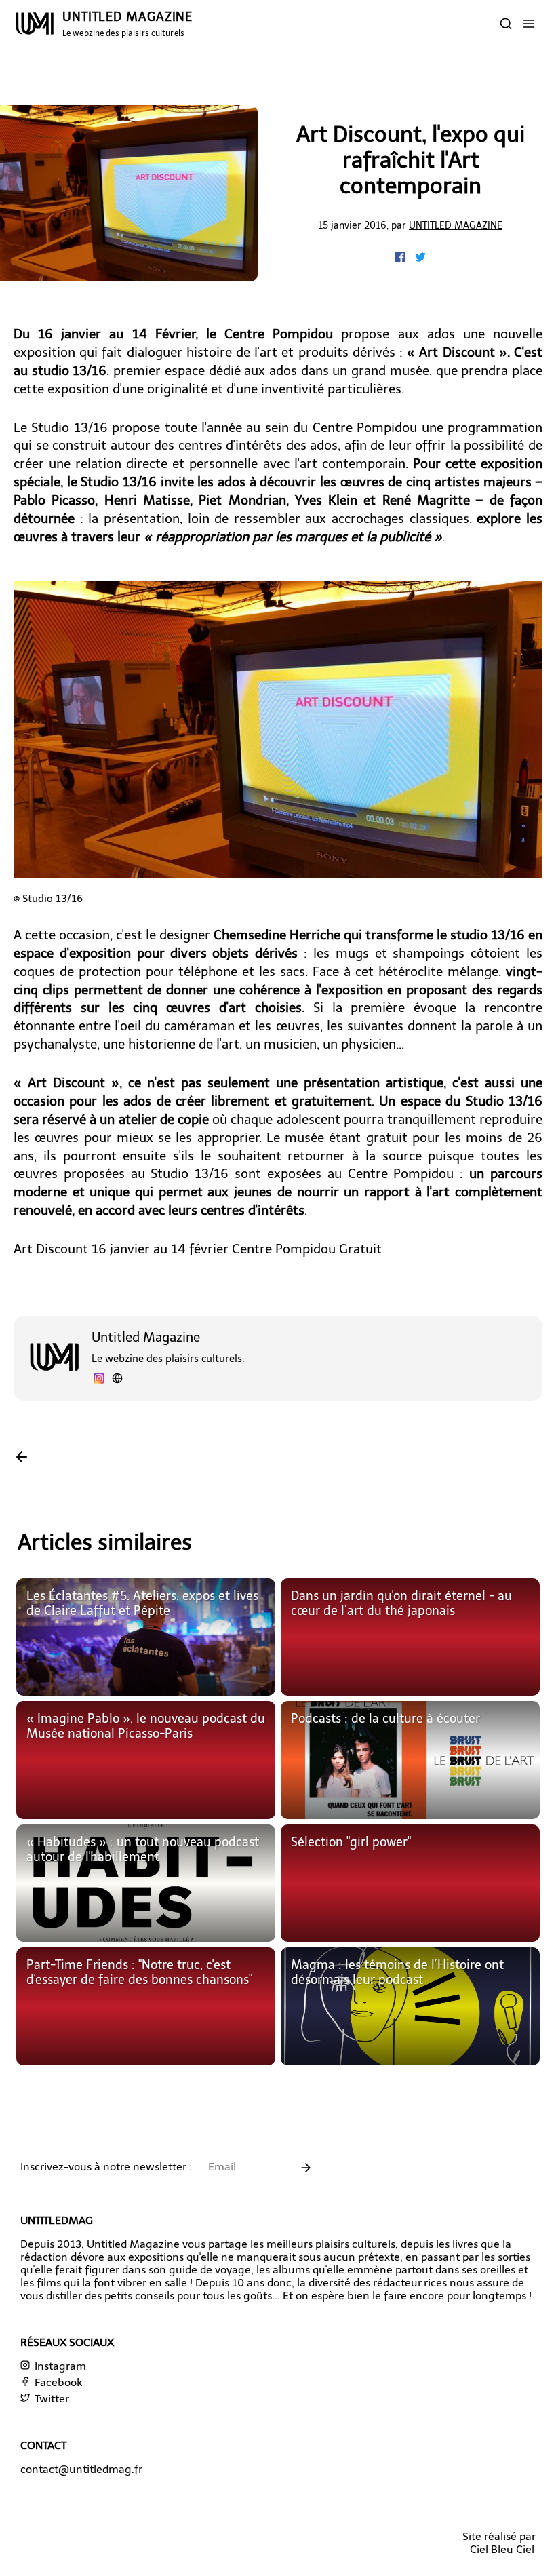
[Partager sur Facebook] (401, 259)
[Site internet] (117, 1380)
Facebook (57, 2382)
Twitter (51, 2399)
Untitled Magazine (456, 225)
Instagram (59, 2366)
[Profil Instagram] (99, 1380)
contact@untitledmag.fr (81, 2469)
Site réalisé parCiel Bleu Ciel (499, 2543)
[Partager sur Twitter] (420, 259)
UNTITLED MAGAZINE (127, 24)
